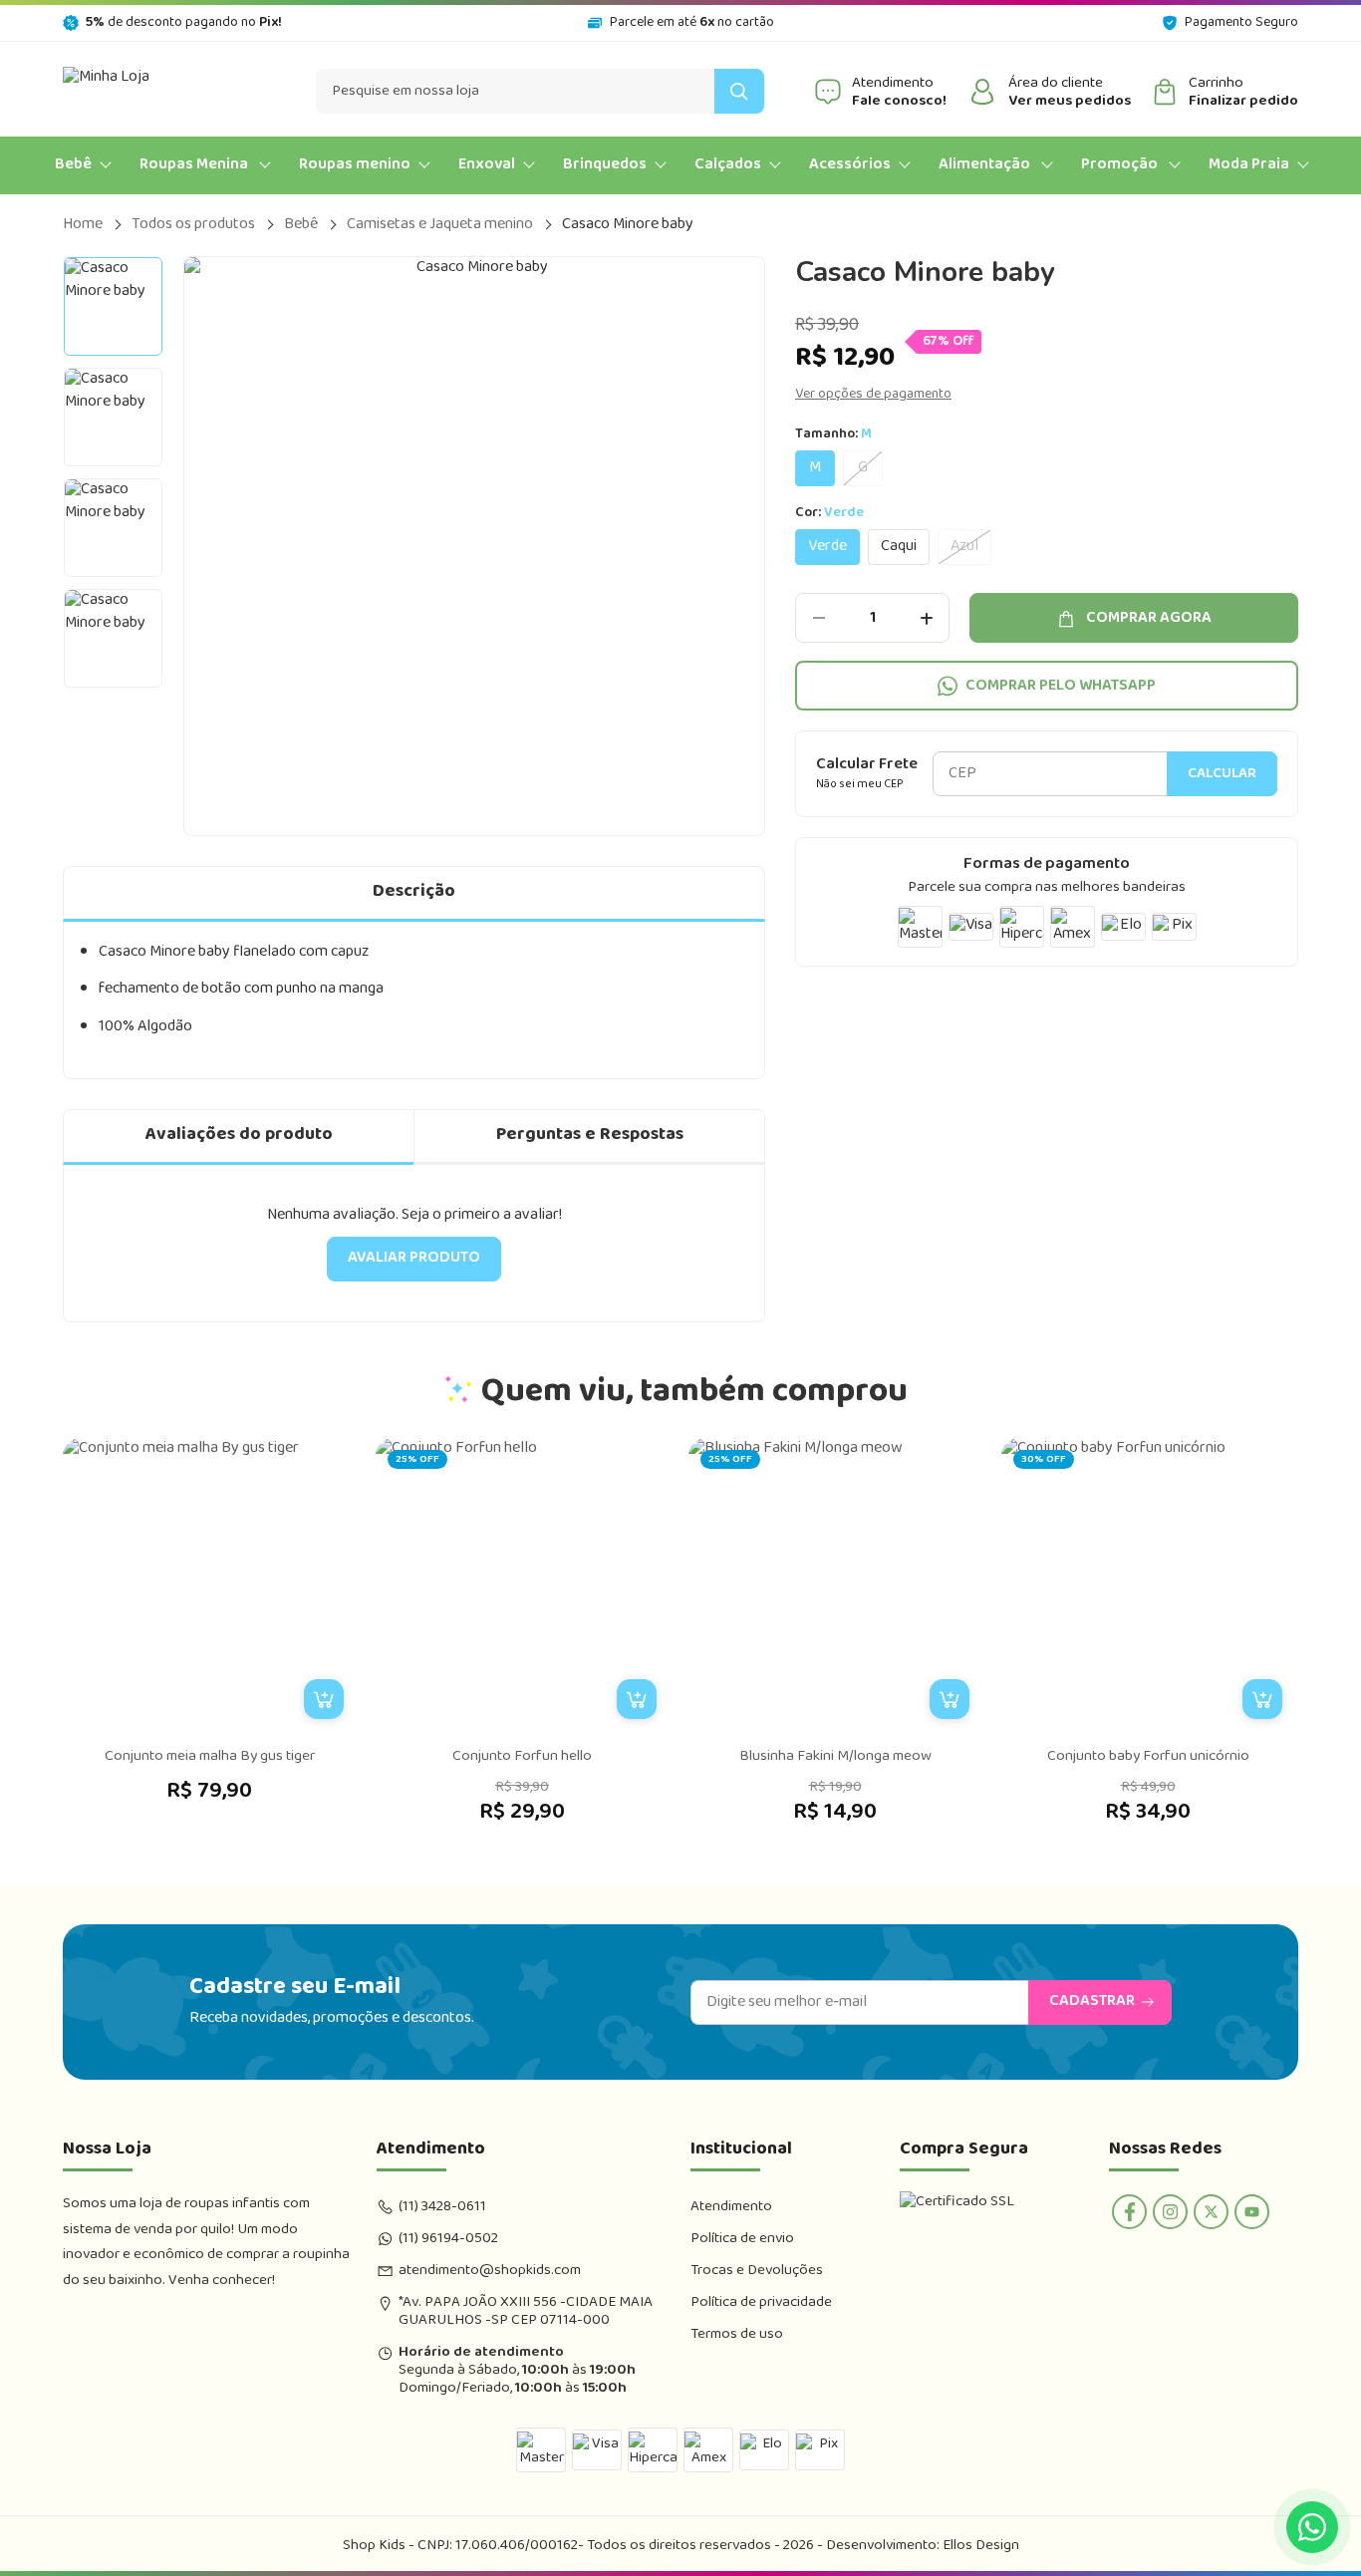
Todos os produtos (193, 225)
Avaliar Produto (414, 1258)
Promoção (1121, 165)
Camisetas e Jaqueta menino (440, 225)
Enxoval (487, 165)
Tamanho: (833, 436)
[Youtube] (1252, 2212)
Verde (827, 547)
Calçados (728, 165)
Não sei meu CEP (860, 786)
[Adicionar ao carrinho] (324, 1699)
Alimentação (986, 165)
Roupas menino (355, 165)
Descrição (414, 892)
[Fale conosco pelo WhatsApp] (1312, 2527)
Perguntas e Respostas (590, 1135)
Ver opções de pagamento (873, 395)
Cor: (829, 515)
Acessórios (850, 165)
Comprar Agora (1149, 618)
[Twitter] (1211, 2212)
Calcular (1222, 775)
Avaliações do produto (239, 1135)
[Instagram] (1170, 2212)
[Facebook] (1129, 2212)
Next (765, 546)
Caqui (899, 547)
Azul (964, 547)
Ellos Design (981, 2546)
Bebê (73, 165)
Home (83, 225)
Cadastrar (1092, 2002)
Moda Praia (1249, 165)
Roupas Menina (195, 165)
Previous (183, 546)
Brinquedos (605, 165)
